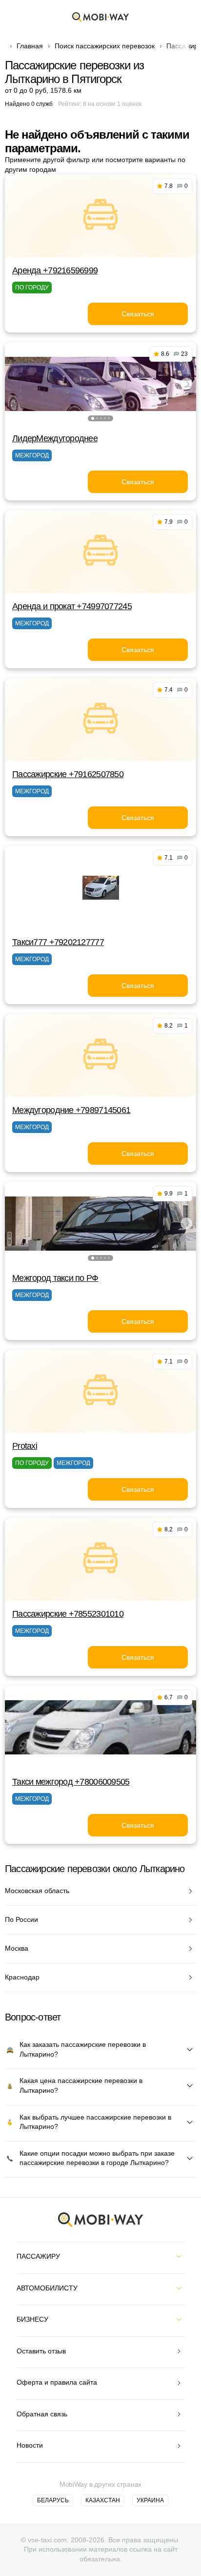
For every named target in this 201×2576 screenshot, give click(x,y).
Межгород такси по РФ (55, 1278)
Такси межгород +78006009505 (71, 1782)
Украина (150, 2500)
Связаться (138, 314)
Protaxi (25, 1446)
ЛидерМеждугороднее (55, 438)
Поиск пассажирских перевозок (105, 46)
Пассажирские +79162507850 (68, 774)
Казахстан (103, 2500)
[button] (93, 418)
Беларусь (53, 2500)
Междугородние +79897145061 (71, 1110)
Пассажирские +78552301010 (68, 1614)
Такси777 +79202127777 (58, 942)
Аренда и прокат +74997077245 (72, 606)
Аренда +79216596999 (55, 270)
